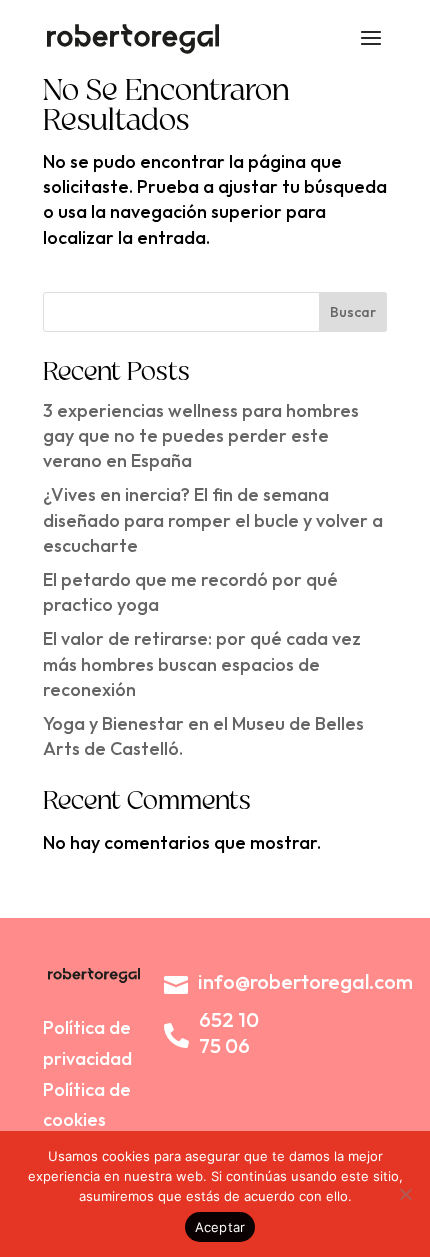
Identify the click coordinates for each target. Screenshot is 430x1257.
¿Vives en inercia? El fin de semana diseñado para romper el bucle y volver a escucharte (213, 519)
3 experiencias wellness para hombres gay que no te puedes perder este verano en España (201, 435)
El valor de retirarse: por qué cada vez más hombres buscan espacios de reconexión (202, 663)
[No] (405, 1194)
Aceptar (220, 1227)
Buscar (353, 312)
